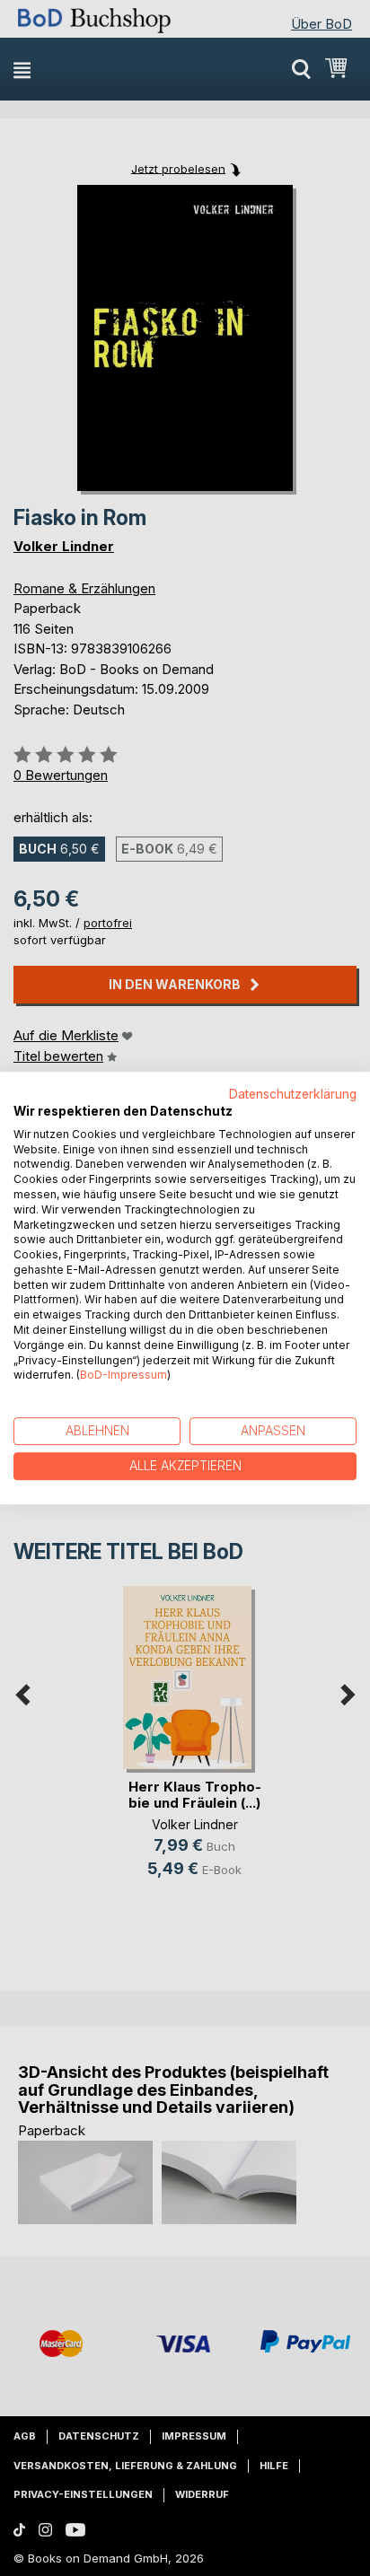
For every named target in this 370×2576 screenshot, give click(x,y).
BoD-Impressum (123, 1376)
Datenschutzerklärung (293, 1094)
